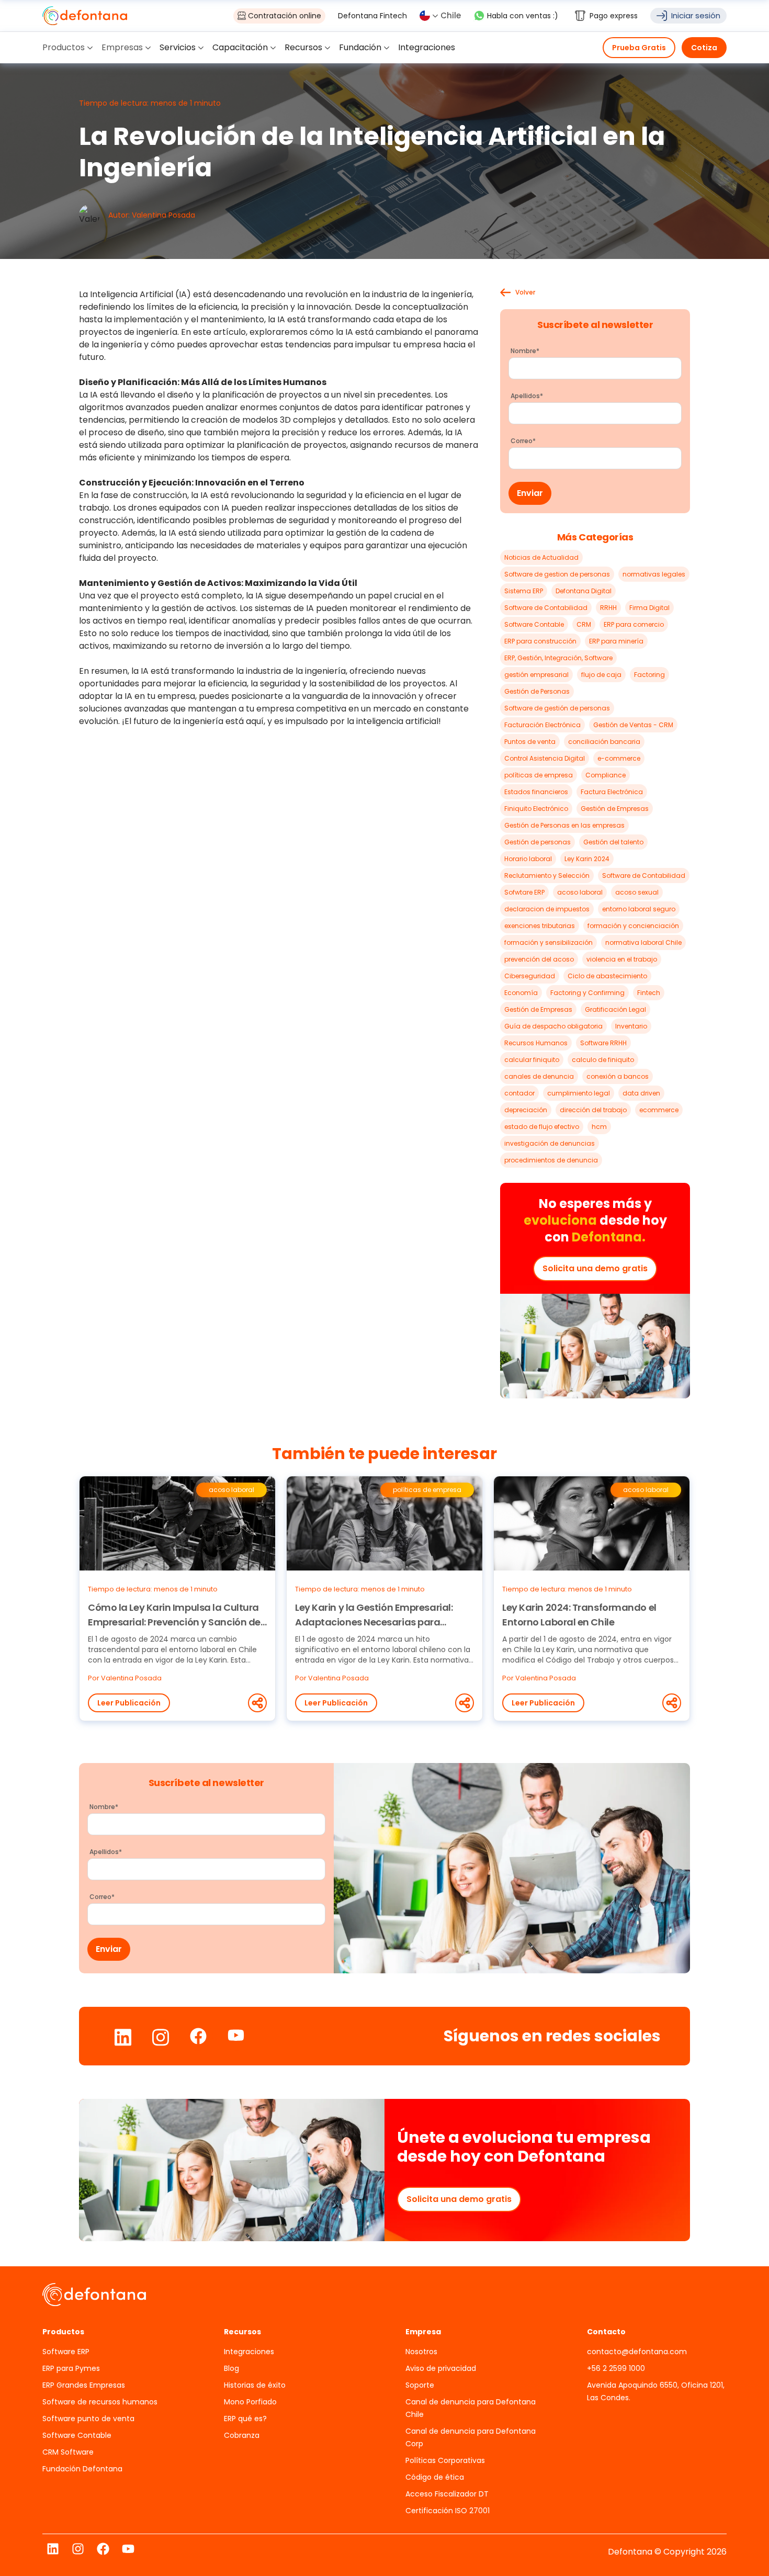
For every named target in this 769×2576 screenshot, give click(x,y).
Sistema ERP (524, 591)
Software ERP (66, 2352)
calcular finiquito (532, 1060)
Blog (231, 2368)
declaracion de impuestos (547, 909)
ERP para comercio (634, 624)
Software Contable (534, 624)
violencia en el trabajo (622, 959)
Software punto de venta (88, 2419)
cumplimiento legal (579, 1093)
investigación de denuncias (550, 1143)
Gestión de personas (538, 842)
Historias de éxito (255, 2385)
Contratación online (285, 16)
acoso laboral (580, 892)
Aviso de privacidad (441, 2368)
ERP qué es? (245, 2419)
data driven (641, 1093)
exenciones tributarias (540, 926)
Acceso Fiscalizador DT (447, 2494)
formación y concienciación (633, 926)
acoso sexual (637, 892)
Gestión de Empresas (615, 809)
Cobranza (242, 2435)
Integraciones (249, 2352)
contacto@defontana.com (637, 2352)
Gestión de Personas (537, 691)
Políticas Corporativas (445, 2460)
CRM (584, 624)
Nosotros (421, 2352)
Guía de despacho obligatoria (553, 1026)
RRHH (608, 608)
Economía (521, 993)
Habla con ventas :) (523, 16)
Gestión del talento (613, 842)
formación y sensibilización (549, 942)
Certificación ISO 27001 (448, 2511)
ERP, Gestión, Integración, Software (558, 658)
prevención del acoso (539, 959)
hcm (599, 1127)
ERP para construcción (540, 641)
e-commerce (619, 758)
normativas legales (654, 574)
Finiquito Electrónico (536, 809)
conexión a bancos (618, 1076)
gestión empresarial (536, 675)
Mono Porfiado (250, 2402)
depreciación (526, 1110)
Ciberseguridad (530, 976)
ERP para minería (616, 641)
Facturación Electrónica (542, 725)
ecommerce (659, 1110)
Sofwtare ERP (524, 892)
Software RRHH (603, 1043)
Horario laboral (528, 859)
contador (519, 1093)
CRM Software (68, 2452)
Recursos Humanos (536, 1043)
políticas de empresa (539, 775)
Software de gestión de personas (557, 708)
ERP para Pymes (71, 2368)
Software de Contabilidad (546, 608)
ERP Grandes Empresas (84, 2385)
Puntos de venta (530, 742)
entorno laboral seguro (639, 909)
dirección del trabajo (593, 1110)
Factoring (649, 675)
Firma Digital (649, 608)
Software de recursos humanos (100, 2402)
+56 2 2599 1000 (616, 2368)
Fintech (649, 993)
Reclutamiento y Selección (547, 875)
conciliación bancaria (604, 742)
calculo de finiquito (603, 1060)
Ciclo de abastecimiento (607, 976)
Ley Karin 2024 (587, 859)
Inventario (631, 1026)
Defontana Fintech (372, 16)
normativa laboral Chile (643, 942)
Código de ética (435, 2477)
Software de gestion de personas (557, 574)
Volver (525, 292)
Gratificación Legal (615, 1009)
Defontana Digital (584, 591)
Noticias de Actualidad (541, 557)
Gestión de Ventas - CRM (633, 725)
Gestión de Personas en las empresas (564, 825)
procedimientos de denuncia (551, 1160)
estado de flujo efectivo (542, 1127)
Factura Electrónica (612, 792)
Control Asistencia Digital (545, 758)
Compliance (606, 775)
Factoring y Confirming (587, 993)
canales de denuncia (539, 1076)
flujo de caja (601, 675)
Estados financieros (536, 792)
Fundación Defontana (82, 2469)
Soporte (420, 2385)
